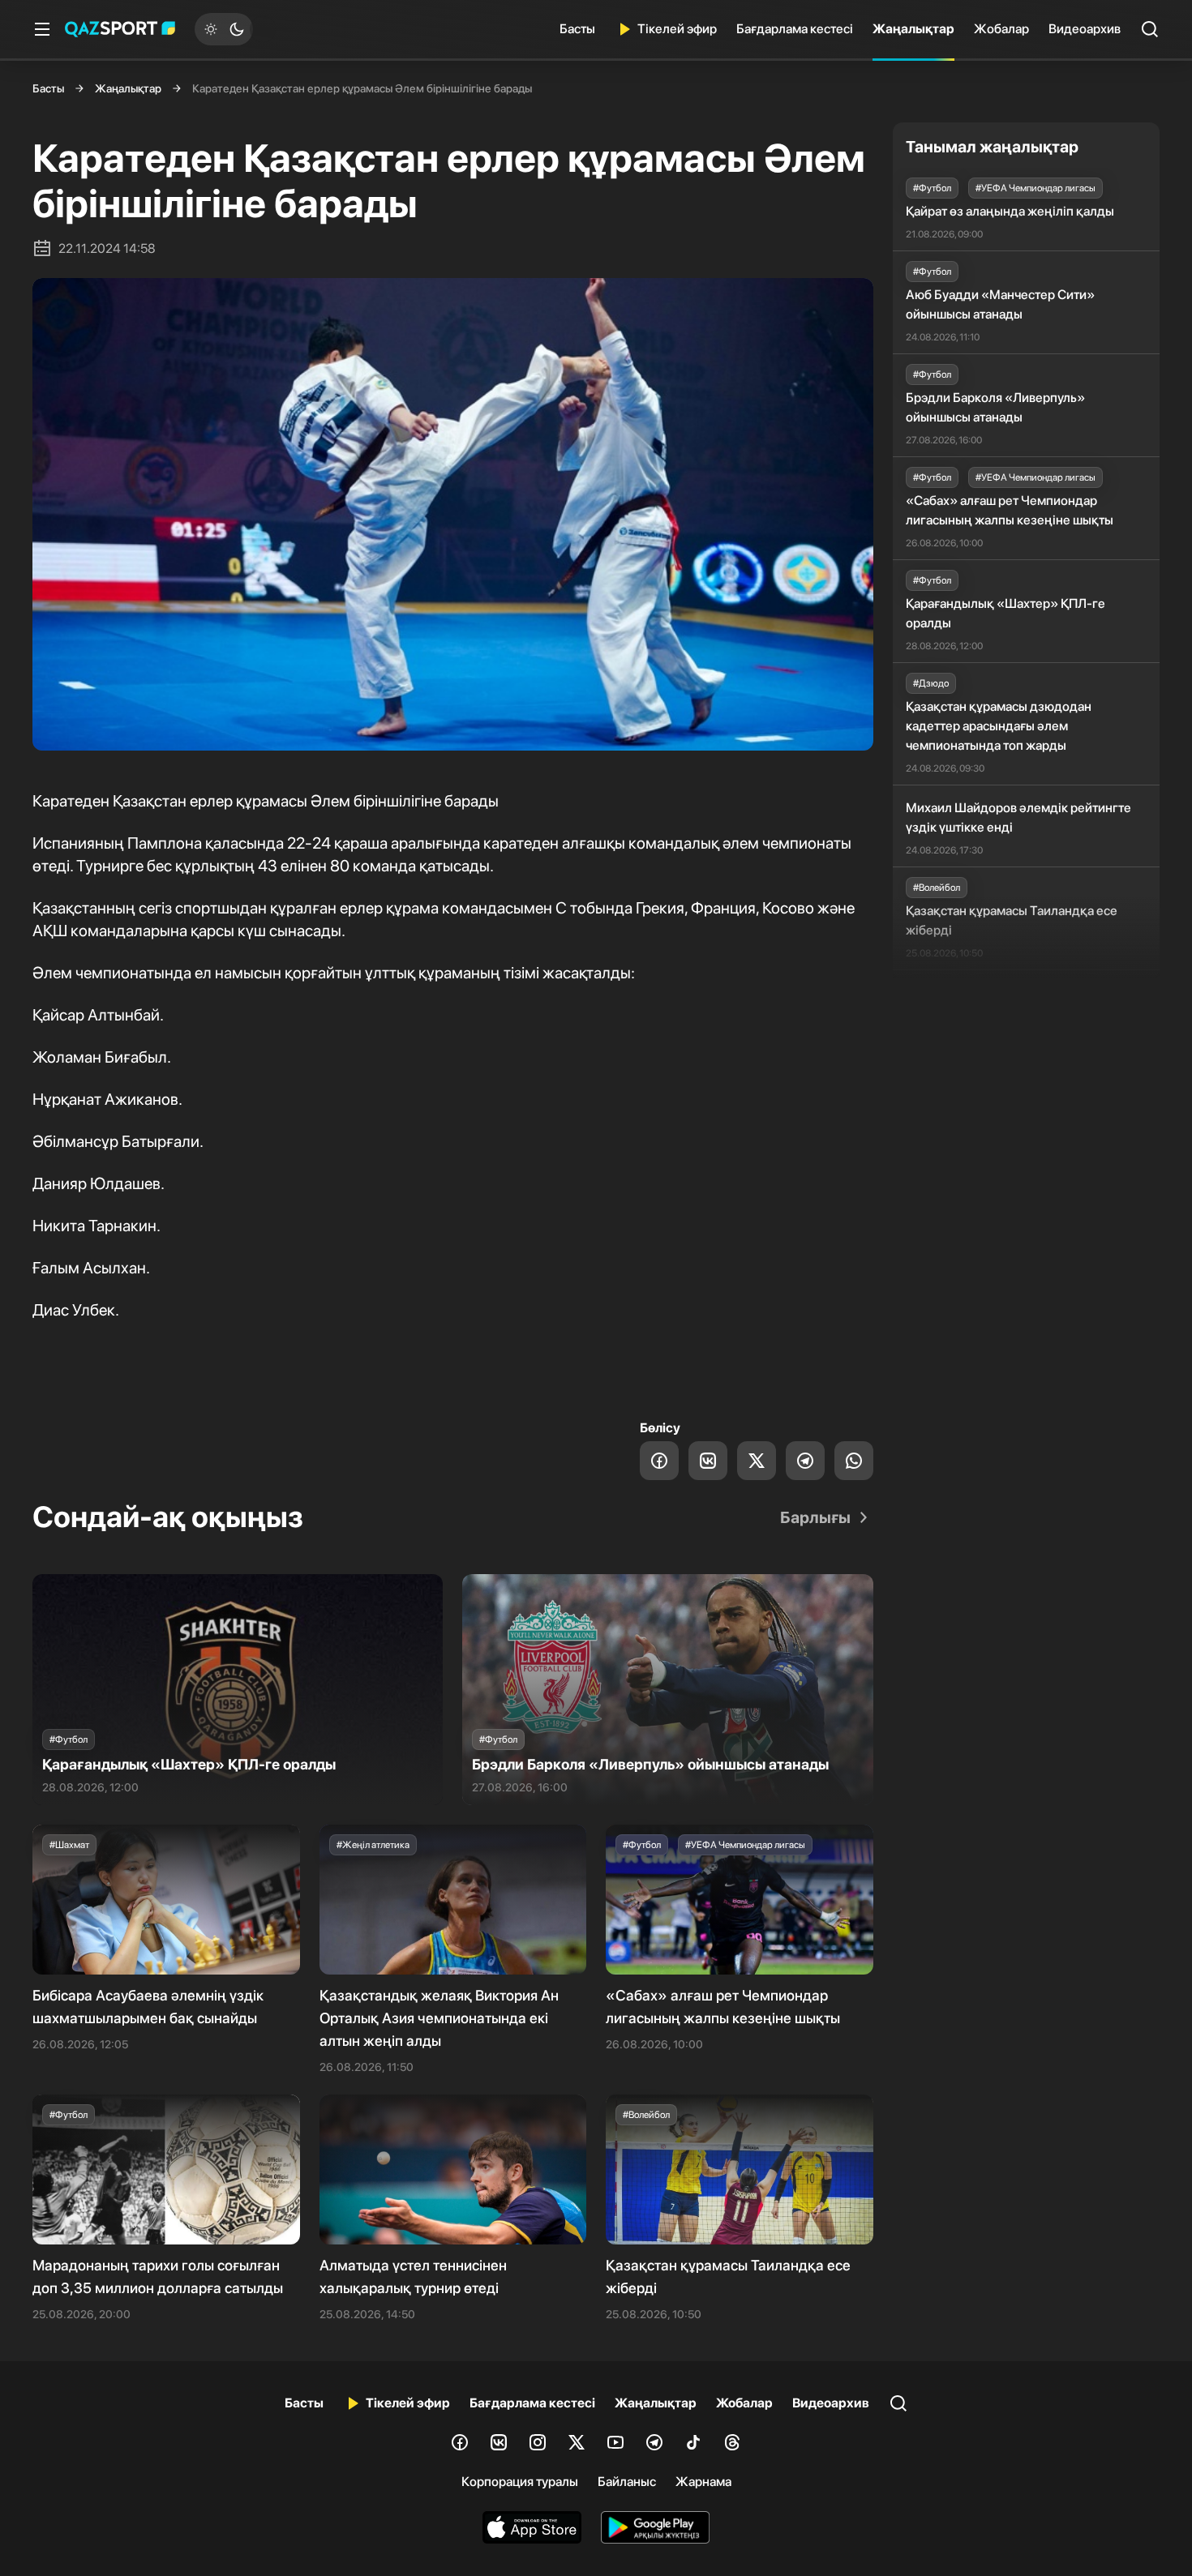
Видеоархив (1085, 29)
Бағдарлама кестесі (795, 29)
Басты (577, 29)
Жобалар (1001, 29)
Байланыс (627, 2482)
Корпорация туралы (520, 2482)
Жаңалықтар (913, 29)
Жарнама (703, 2482)
